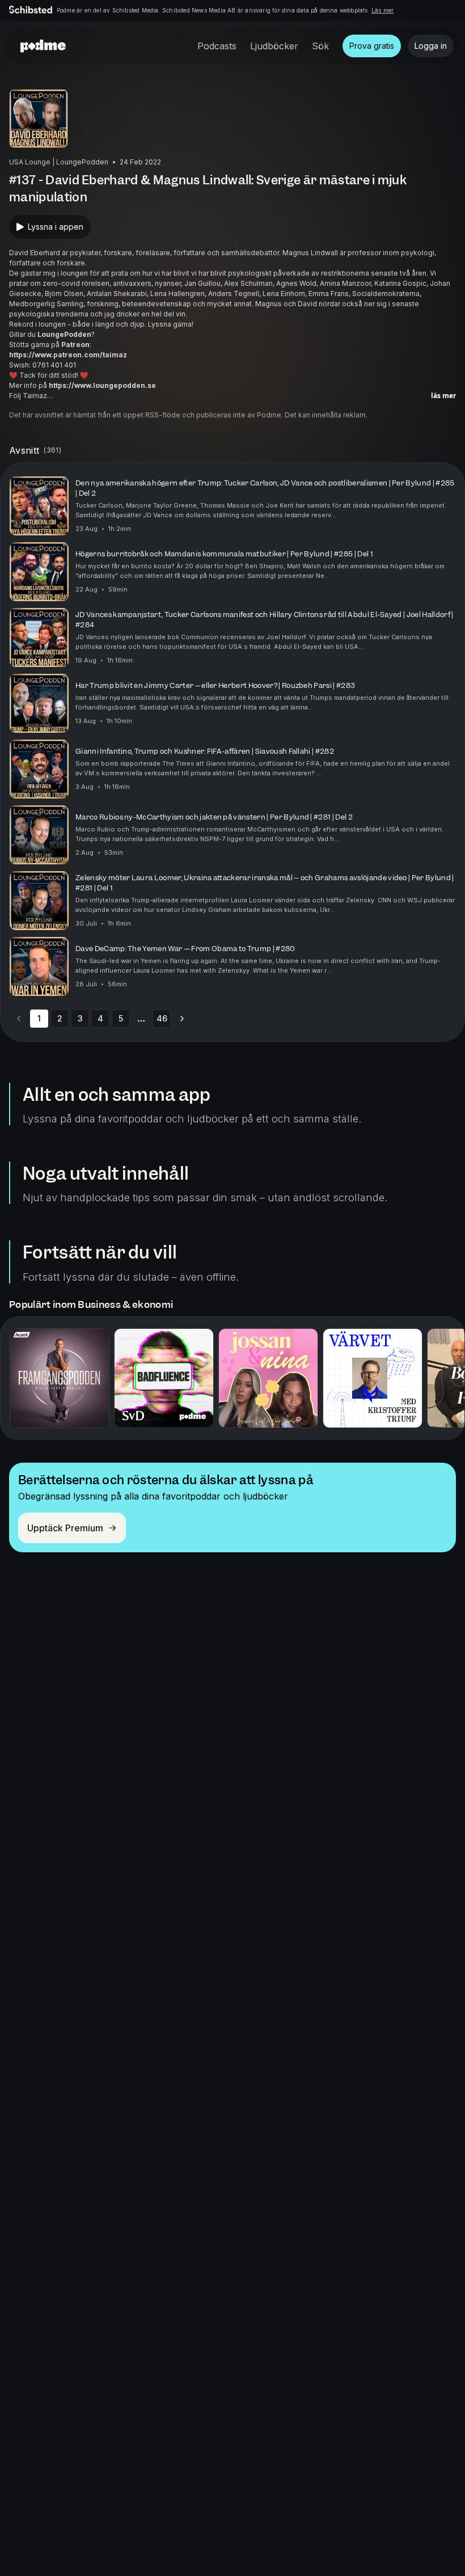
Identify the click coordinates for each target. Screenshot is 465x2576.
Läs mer (382, 10)
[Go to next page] (182, 1019)
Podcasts (217, 46)
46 (162, 1018)
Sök (320, 46)
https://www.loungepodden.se (102, 385)
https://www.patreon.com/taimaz (68, 355)
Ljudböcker (274, 46)
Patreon (75, 345)
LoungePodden (64, 334)
